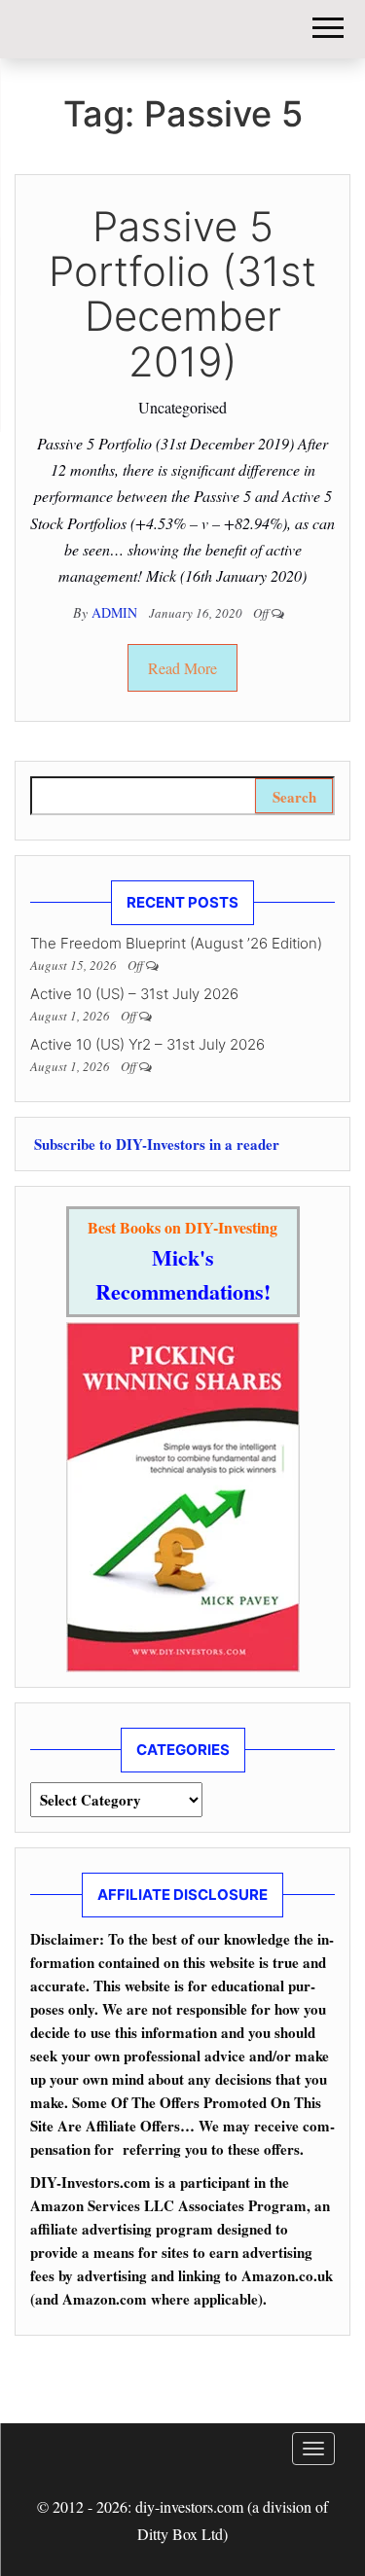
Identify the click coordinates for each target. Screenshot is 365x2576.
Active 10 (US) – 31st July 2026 (134, 994)
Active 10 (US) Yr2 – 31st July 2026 (147, 1044)
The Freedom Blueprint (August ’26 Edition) (176, 943)
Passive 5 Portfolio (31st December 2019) (182, 294)
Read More (182, 668)
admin (116, 612)
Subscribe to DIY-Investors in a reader (155, 1144)
